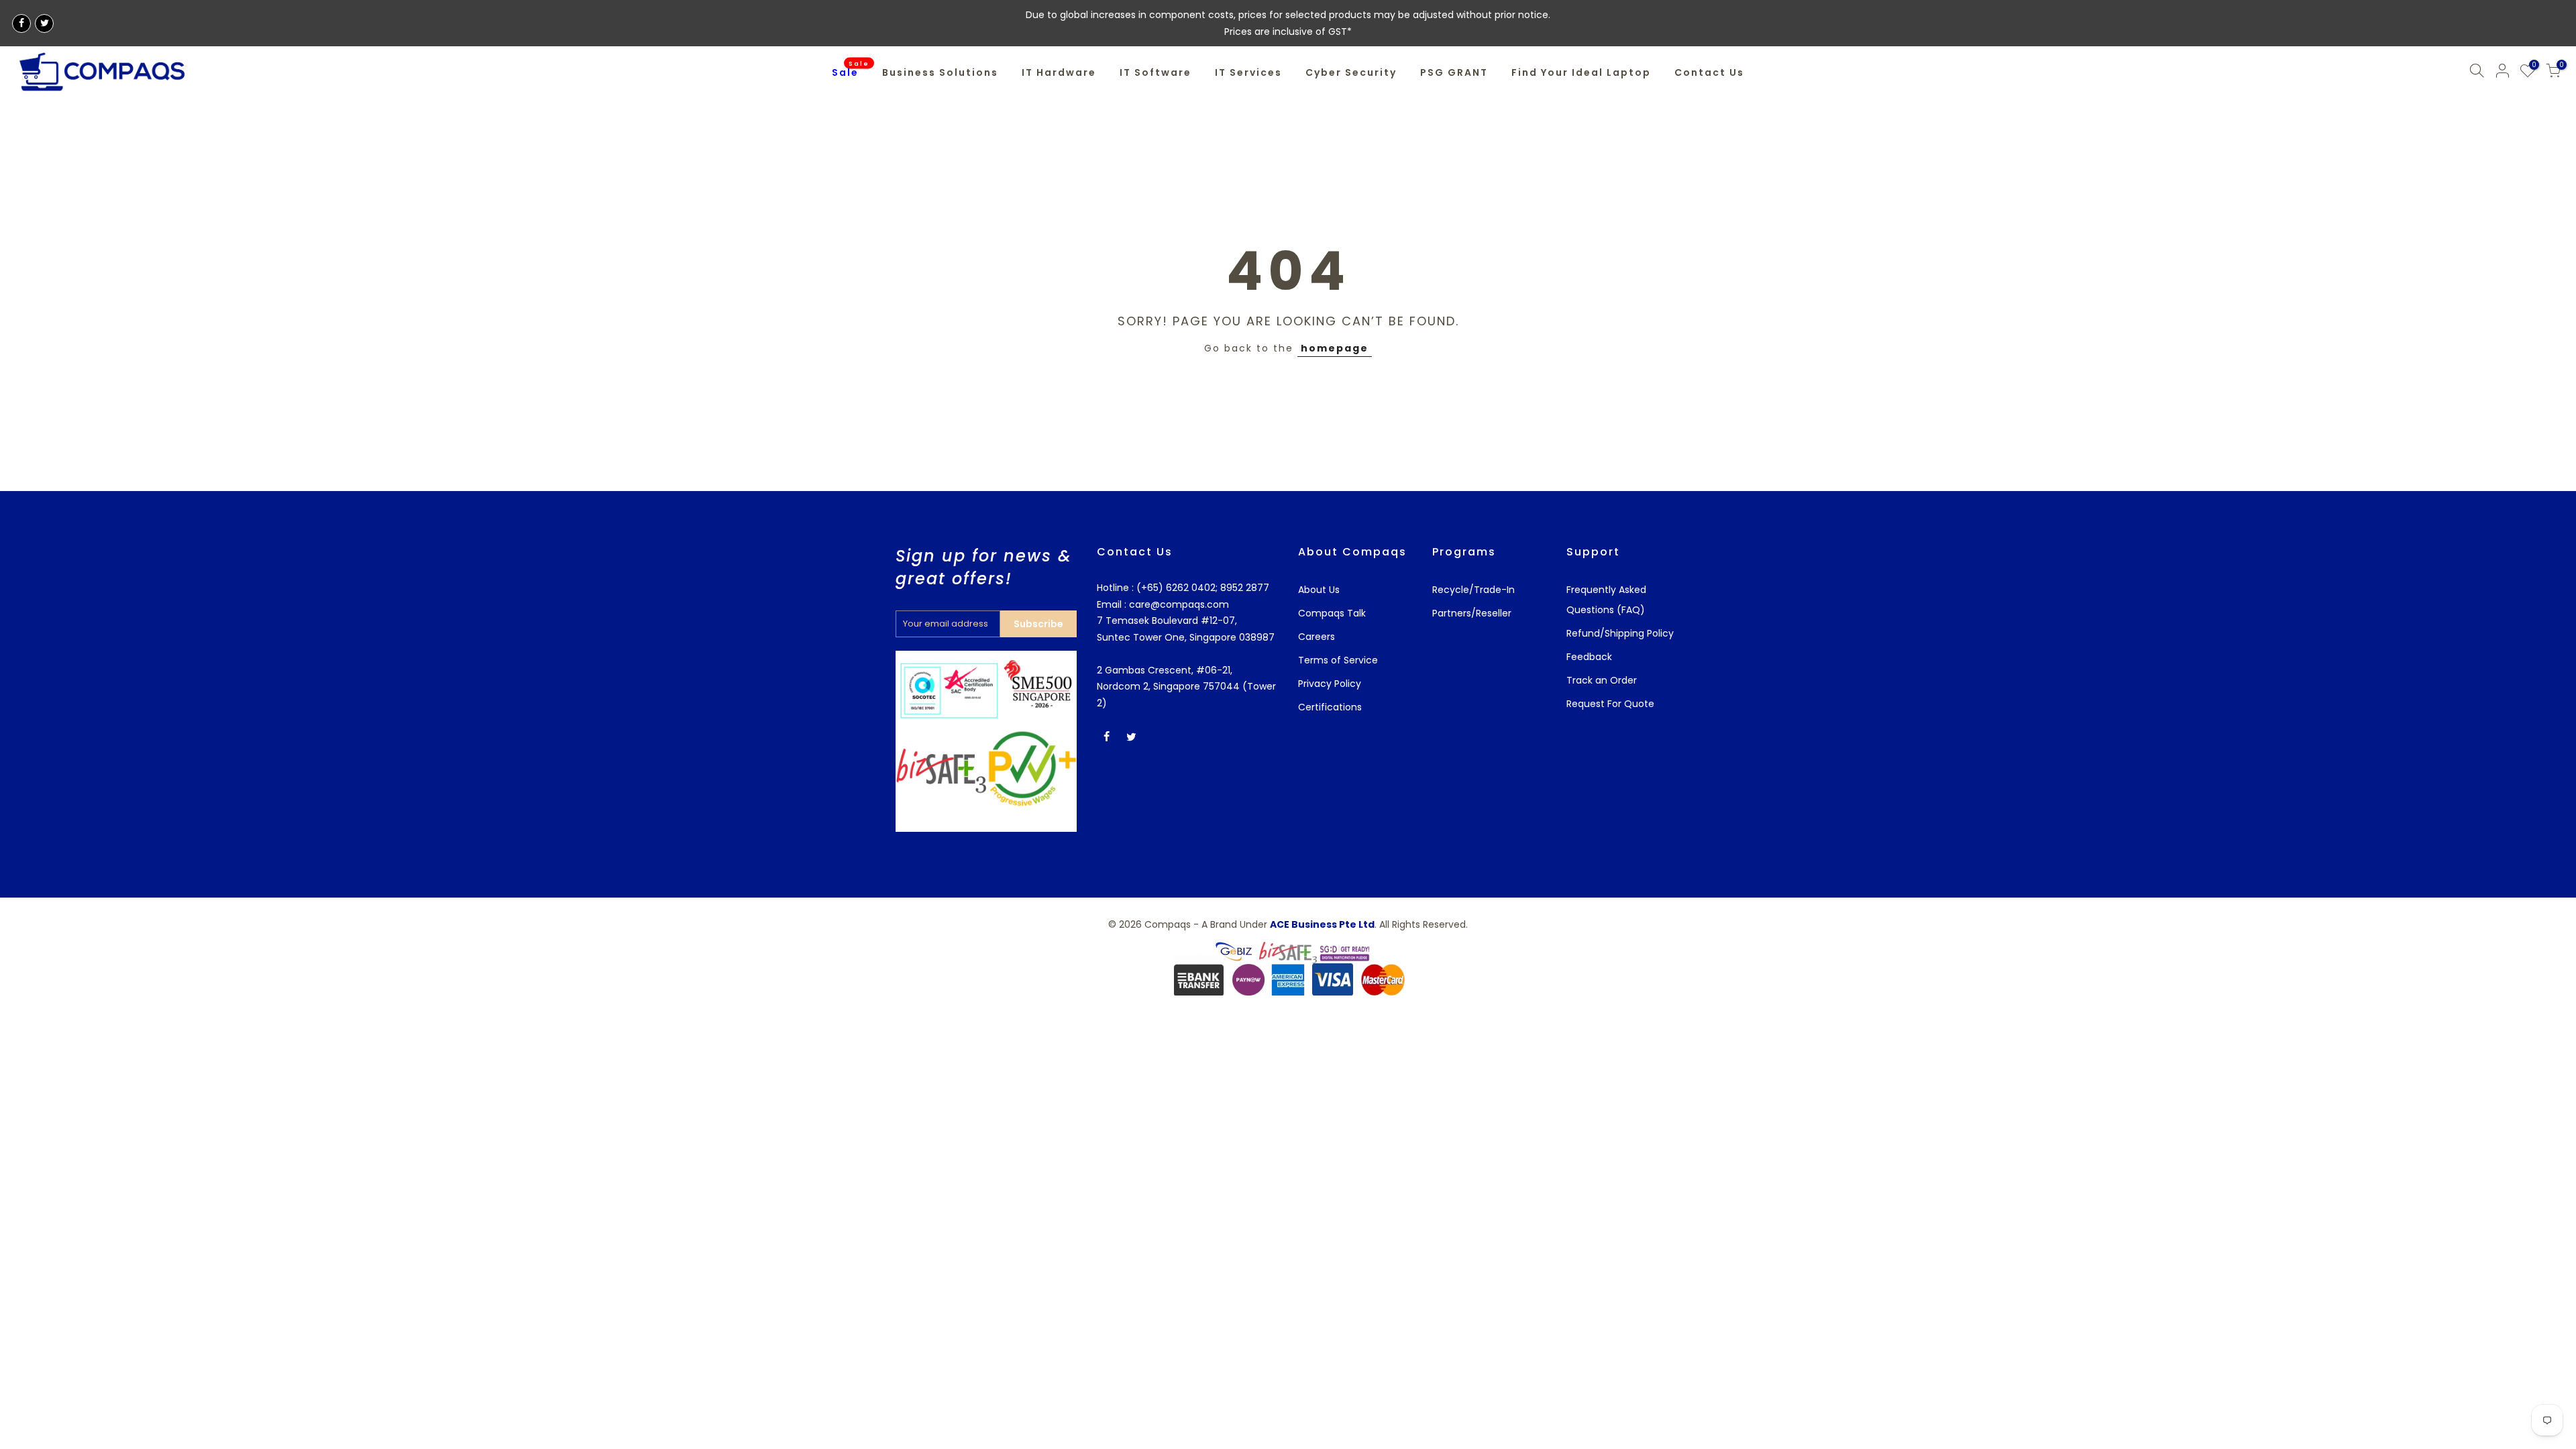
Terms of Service (1338, 660)
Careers (1317, 637)
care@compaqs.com (1178, 604)
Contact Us (1709, 72)
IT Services (1248, 72)
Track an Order (1602, 680)
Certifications (1330, 707)
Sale (851, 70)
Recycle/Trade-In (1473, 590)
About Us (1319, 590)
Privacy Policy (1330, 684)
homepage (1335, 348)
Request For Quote (1610, 704)
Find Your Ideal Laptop (1581, 72)
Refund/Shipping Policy (1620, 633)
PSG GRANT (1454, 72)
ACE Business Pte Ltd (1322, 924)
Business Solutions (940, 72)
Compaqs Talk (1332, 613)
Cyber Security (1351, 72)
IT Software (1156, 72)
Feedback (1589, 657)
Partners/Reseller (1472, 613)
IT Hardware (1059, 72)
